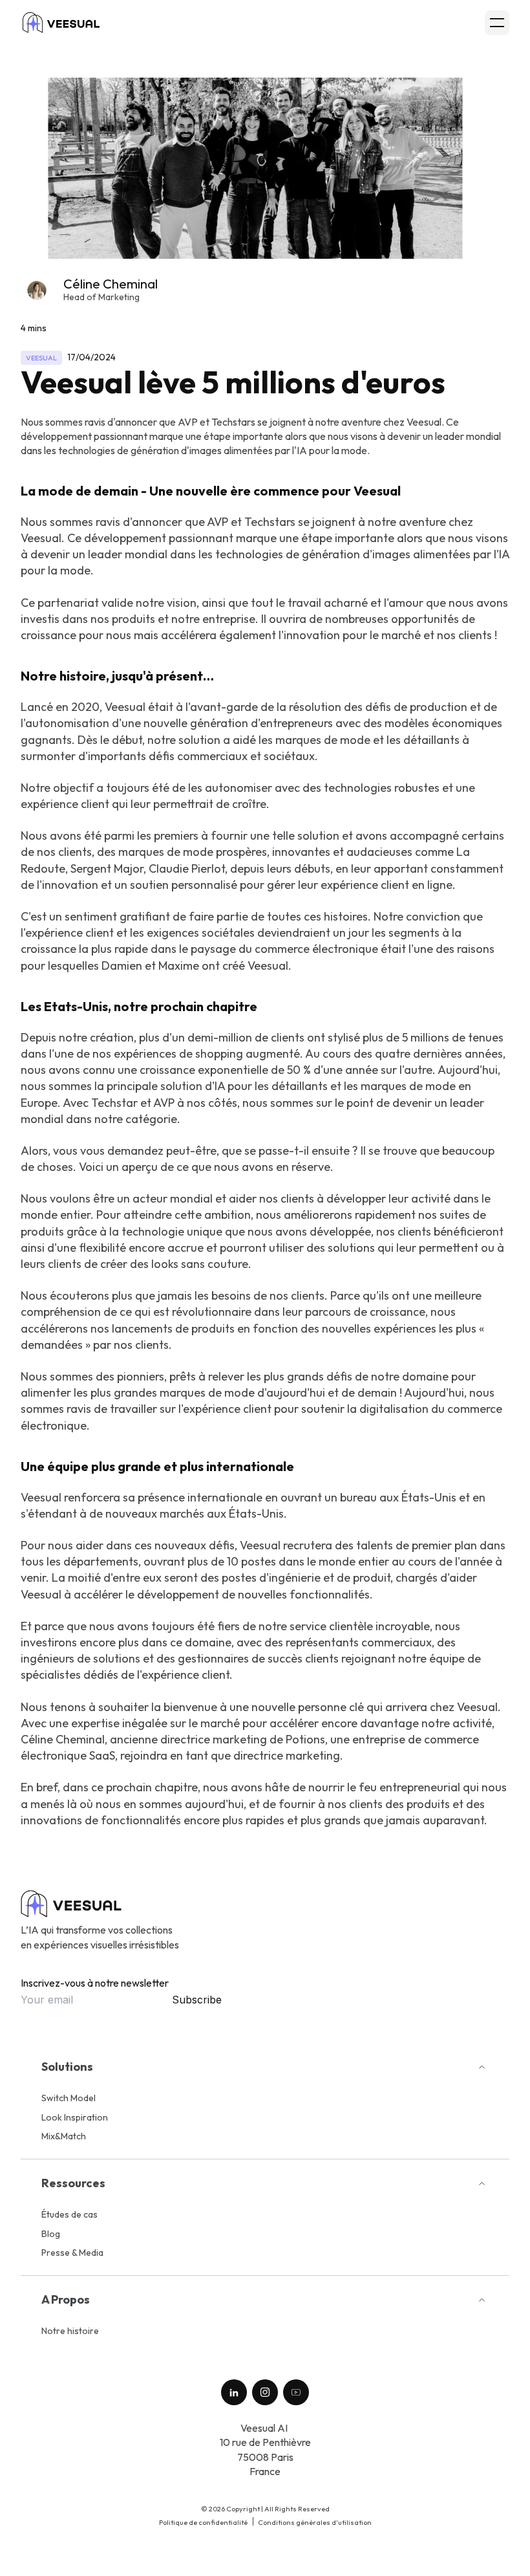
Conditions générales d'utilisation (315, 2522)
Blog (51, 2234)
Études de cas (69, 2214)
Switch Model (69, 2098)
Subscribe (197, 2000)
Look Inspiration (75, 2117)
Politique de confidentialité (203, 2522)
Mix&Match (64, 2136)
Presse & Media (72, 2253)
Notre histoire (70, 2331)
